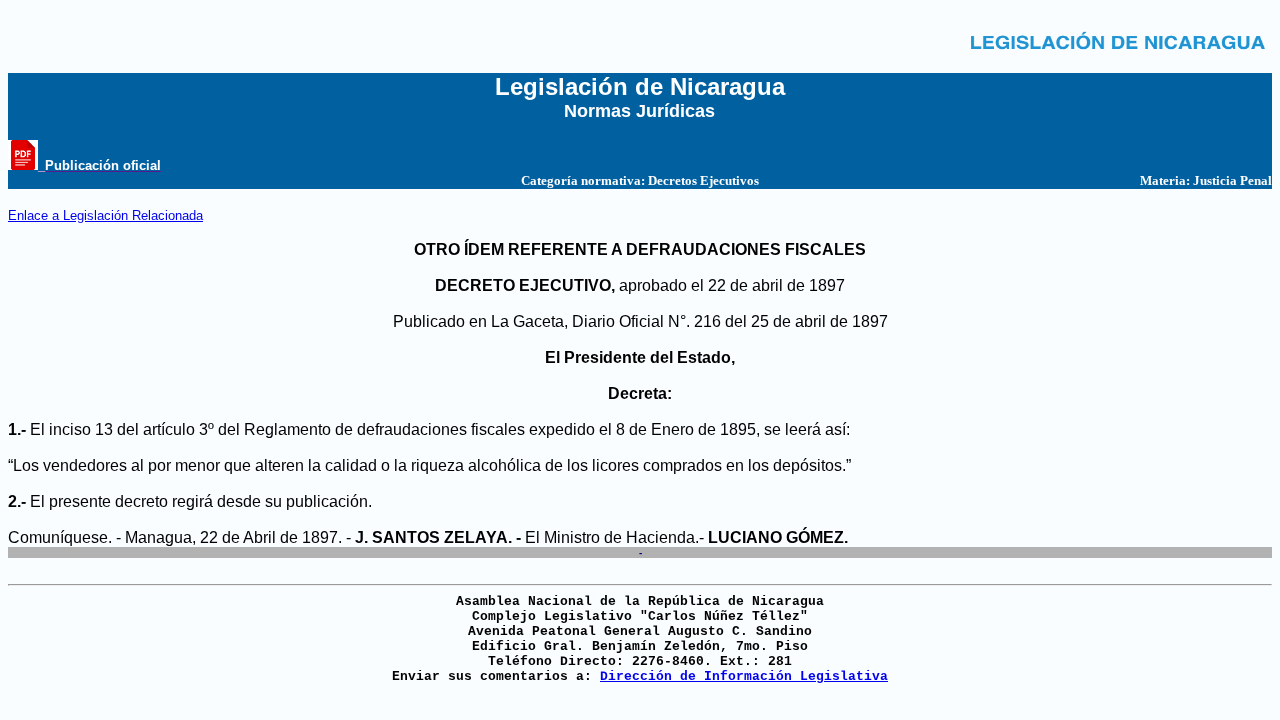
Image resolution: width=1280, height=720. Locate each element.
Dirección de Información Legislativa (744, 676)
